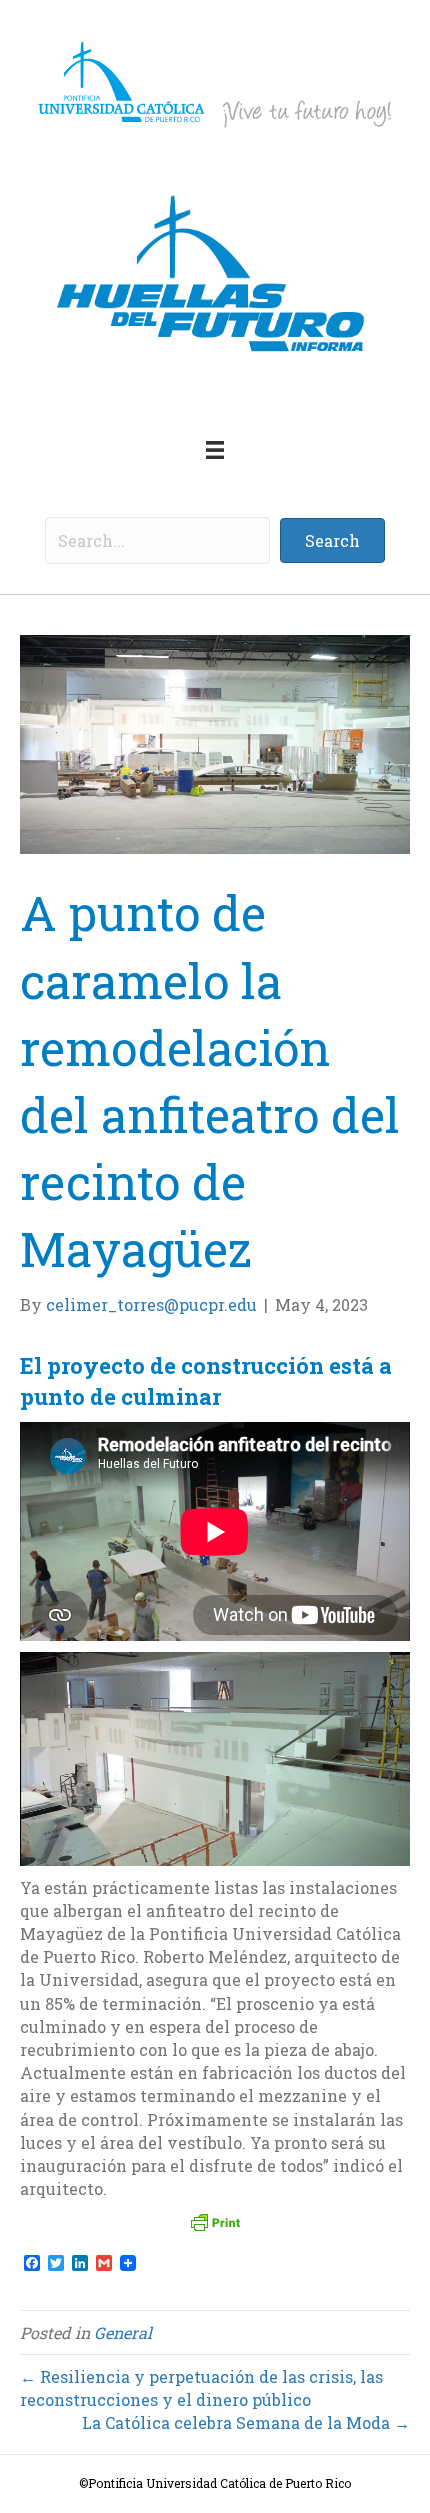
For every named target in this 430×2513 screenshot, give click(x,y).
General (123, 2332)
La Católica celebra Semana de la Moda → (246, 2422)
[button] (332, 540)
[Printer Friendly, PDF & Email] (215, 2222)
